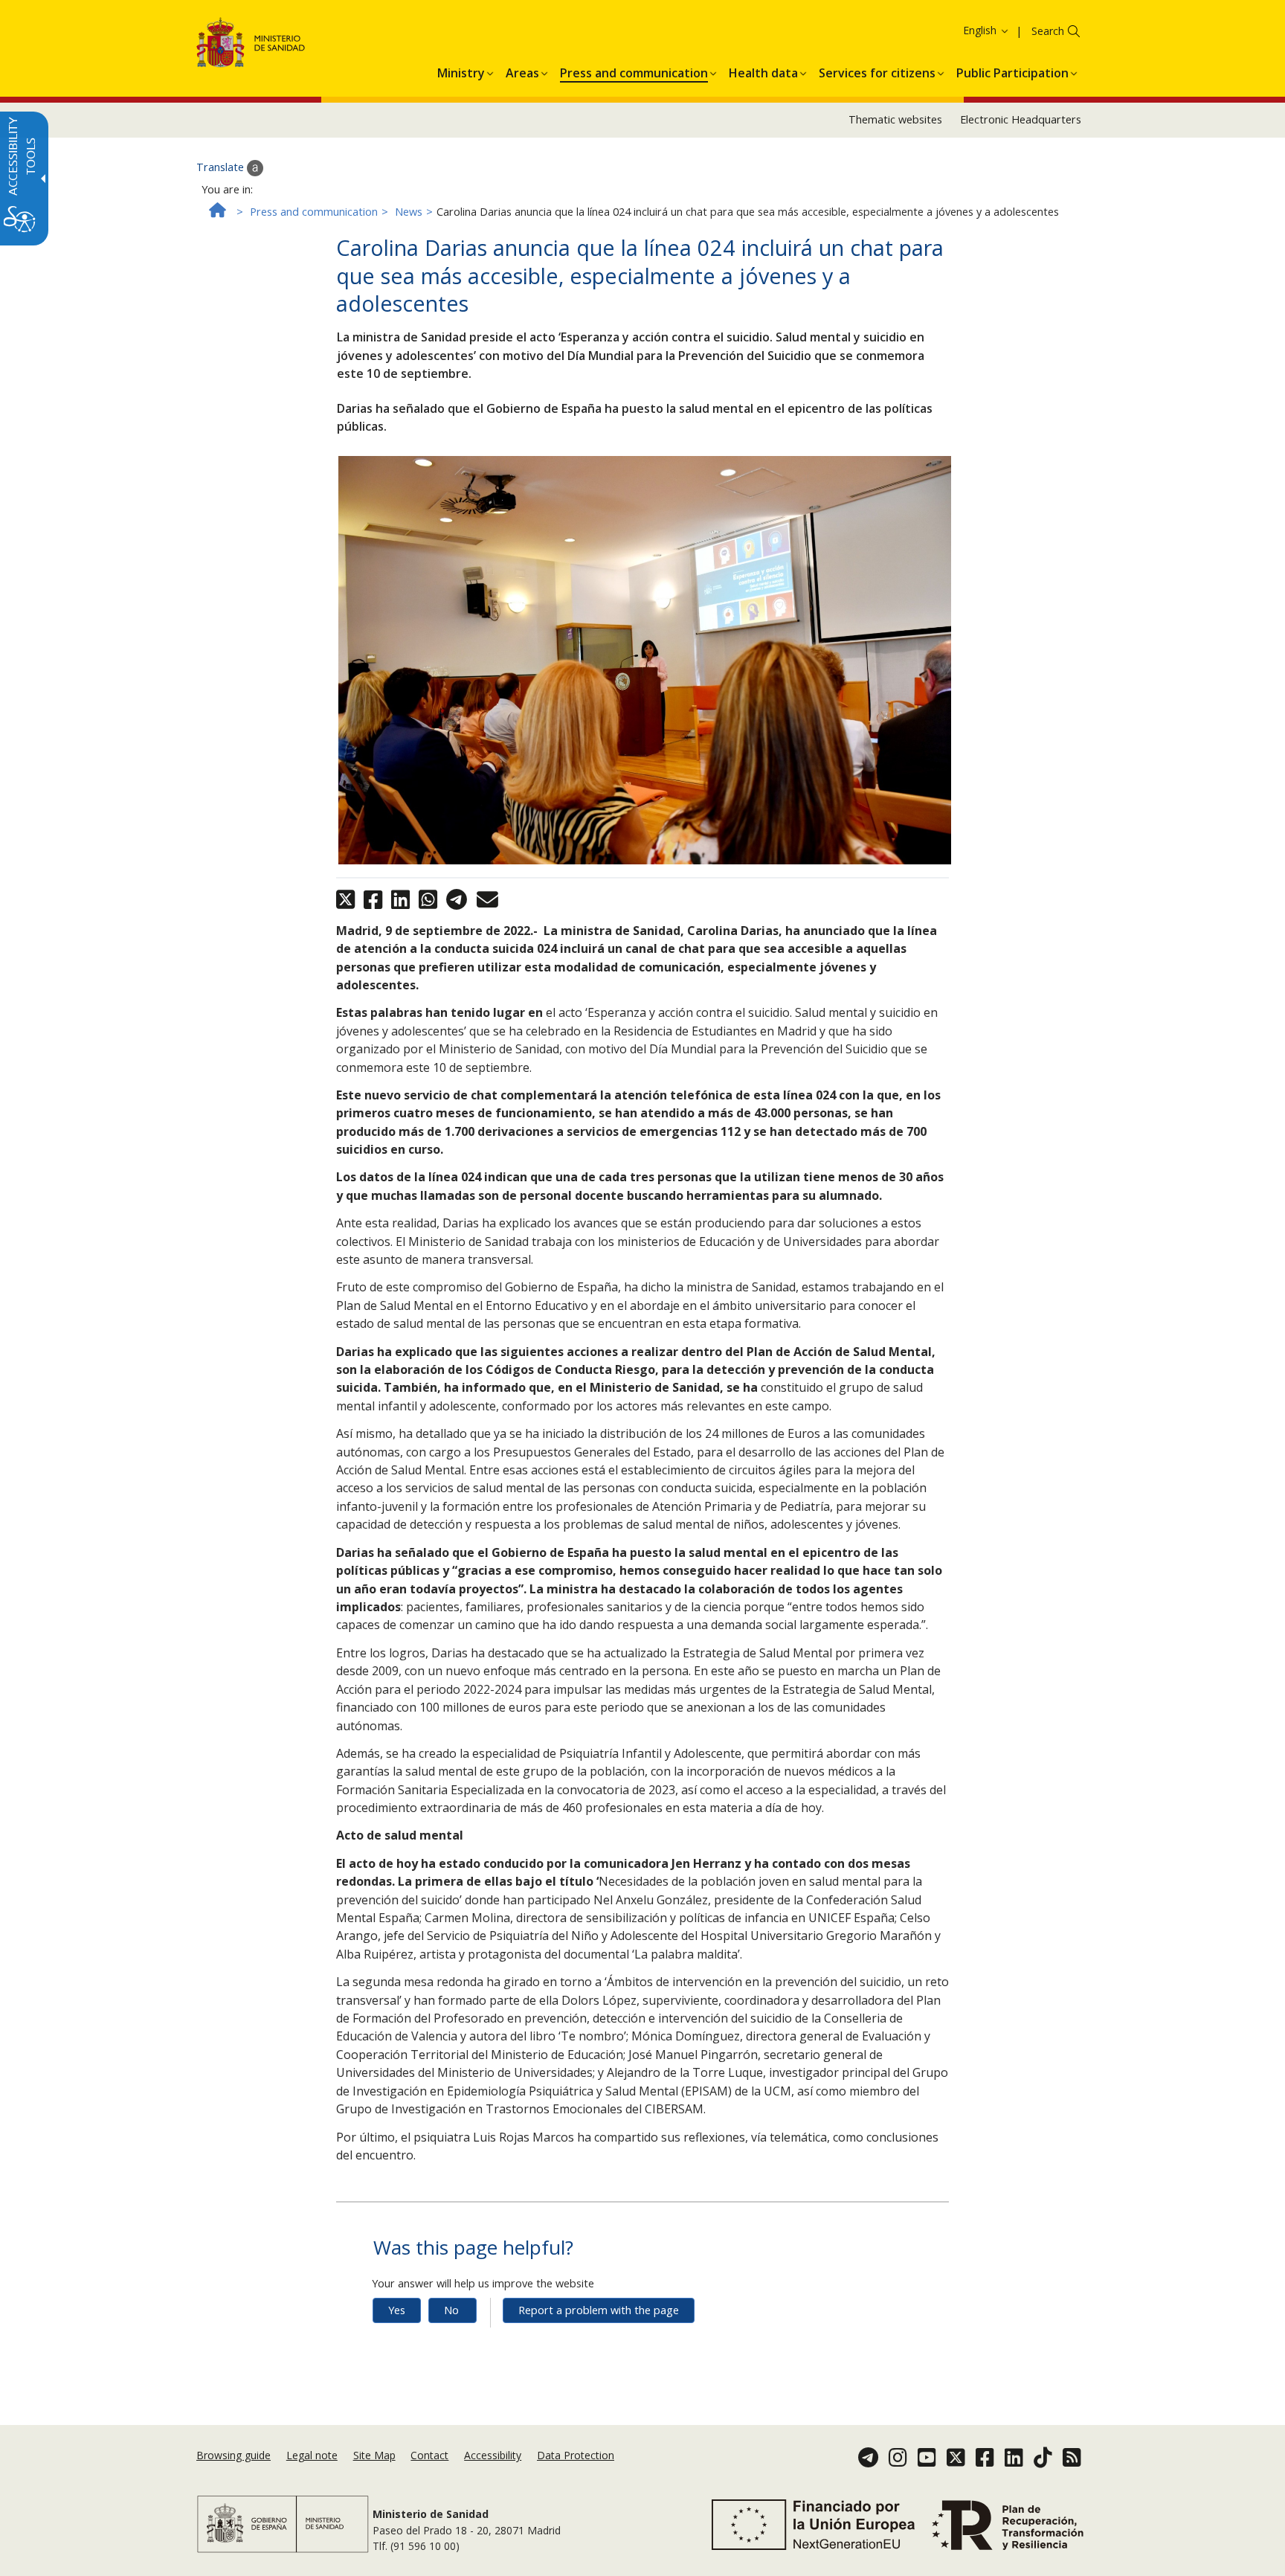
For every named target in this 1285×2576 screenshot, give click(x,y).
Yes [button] (397, 2310)
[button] (959, 30)
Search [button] (1048, 31)
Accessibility (493, 2455)
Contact (429, 2455)
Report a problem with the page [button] (599, 2310)
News (409, 212)
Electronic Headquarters (1021, 119)
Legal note (312, 2455)
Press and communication (314, 212)
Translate (222, 167)
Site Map (374, 2455)
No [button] (451, 2310)
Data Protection (576, 2455)
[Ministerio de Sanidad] (251, 45)
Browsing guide (234, 2455)
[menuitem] (461, 71)
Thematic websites (895, 119)
